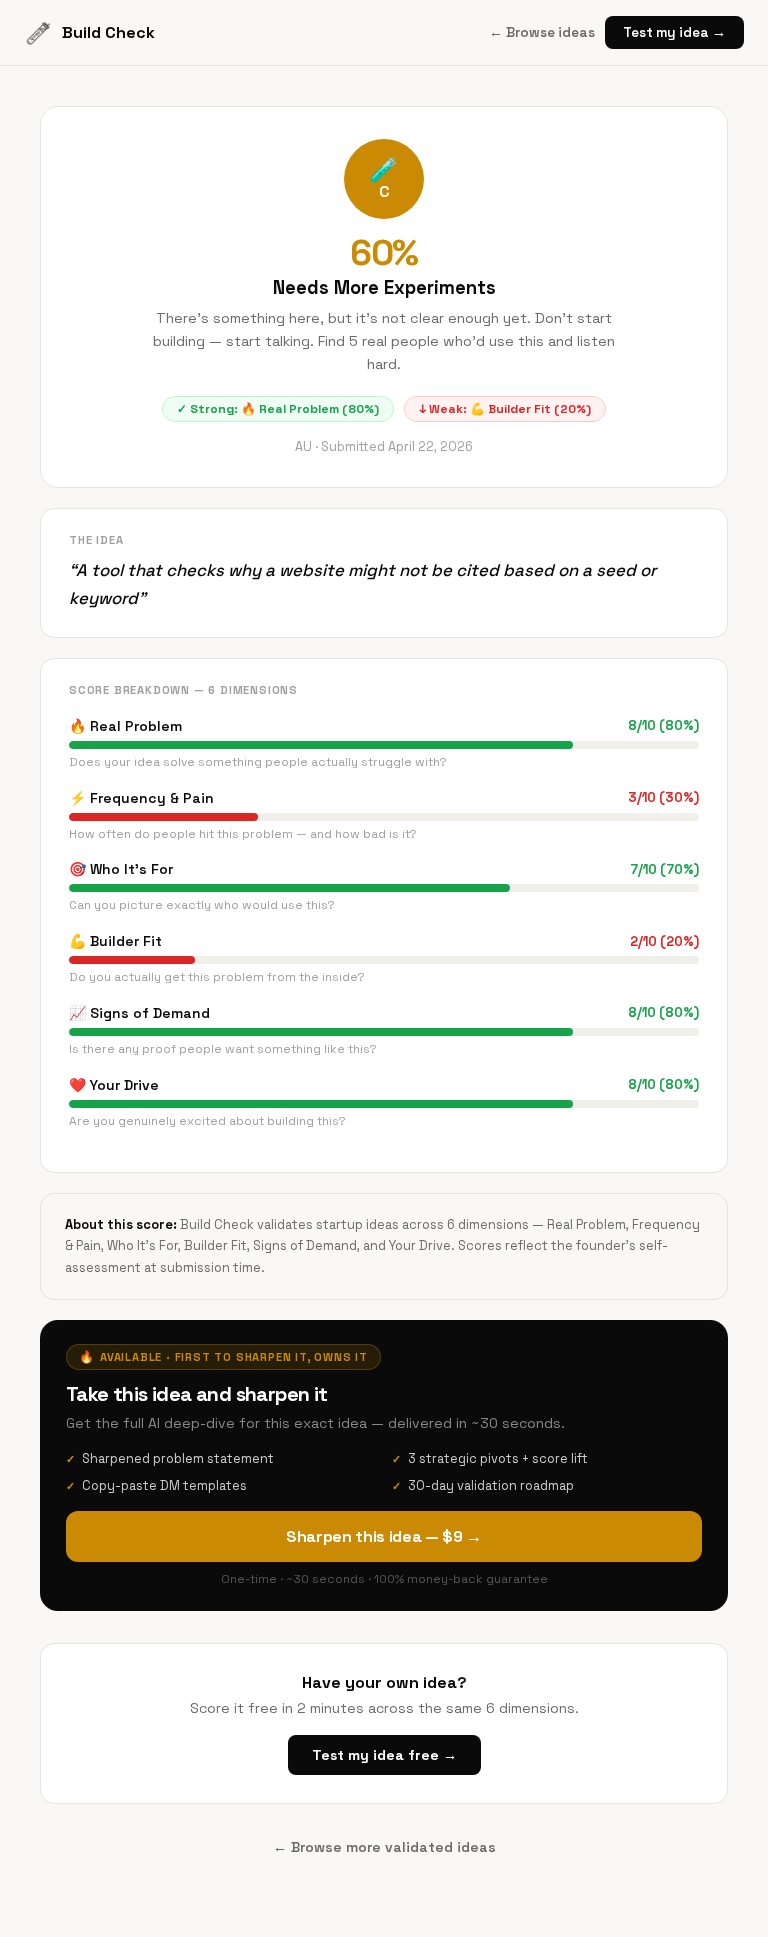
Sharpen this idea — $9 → (384, 1536)
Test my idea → (674, 32)
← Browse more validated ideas (384, 1847)
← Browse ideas (542, 32)
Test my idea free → (384, 1755)
